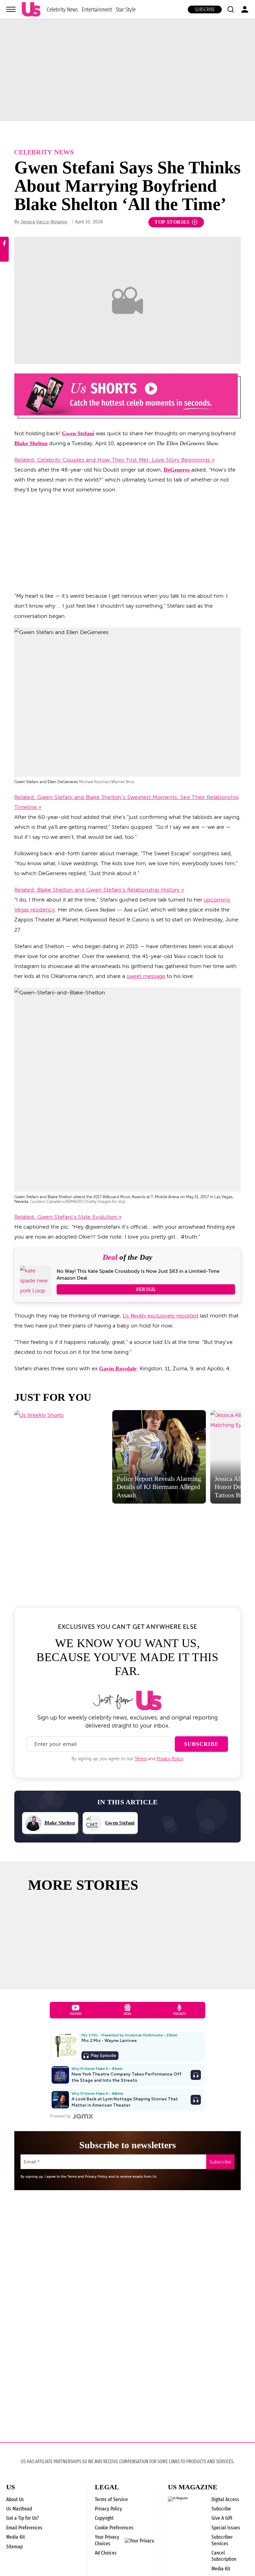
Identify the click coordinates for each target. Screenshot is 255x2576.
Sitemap (14, 2547)
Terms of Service (111, 2499)
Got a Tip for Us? (23, 2518)
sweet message (146, 976)
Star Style (126, 9)
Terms (141, 1759)
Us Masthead (19, 2509)
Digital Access (225, 2499)
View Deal (146, 1289)
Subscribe (205, 9)
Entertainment (97, 9)
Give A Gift (222, 2518)
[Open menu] (11, 9)
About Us (15, 2499)
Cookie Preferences (114, 2528)
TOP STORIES (172, 222)
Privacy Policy (170, 1759)
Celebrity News (62, 9)
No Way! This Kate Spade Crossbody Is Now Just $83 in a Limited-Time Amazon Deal (138, 1275)
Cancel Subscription (224, 2556)
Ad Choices (106, 2553)
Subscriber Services (222, 2540)
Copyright (104, 2518)
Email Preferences (24, 2528)
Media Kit (16, 2537)
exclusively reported (160, 1316)
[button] (230, 9)
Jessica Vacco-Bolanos (44, 222)
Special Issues (226, 2528)
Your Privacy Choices (107, 2540)
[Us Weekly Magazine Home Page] (31, 9)
